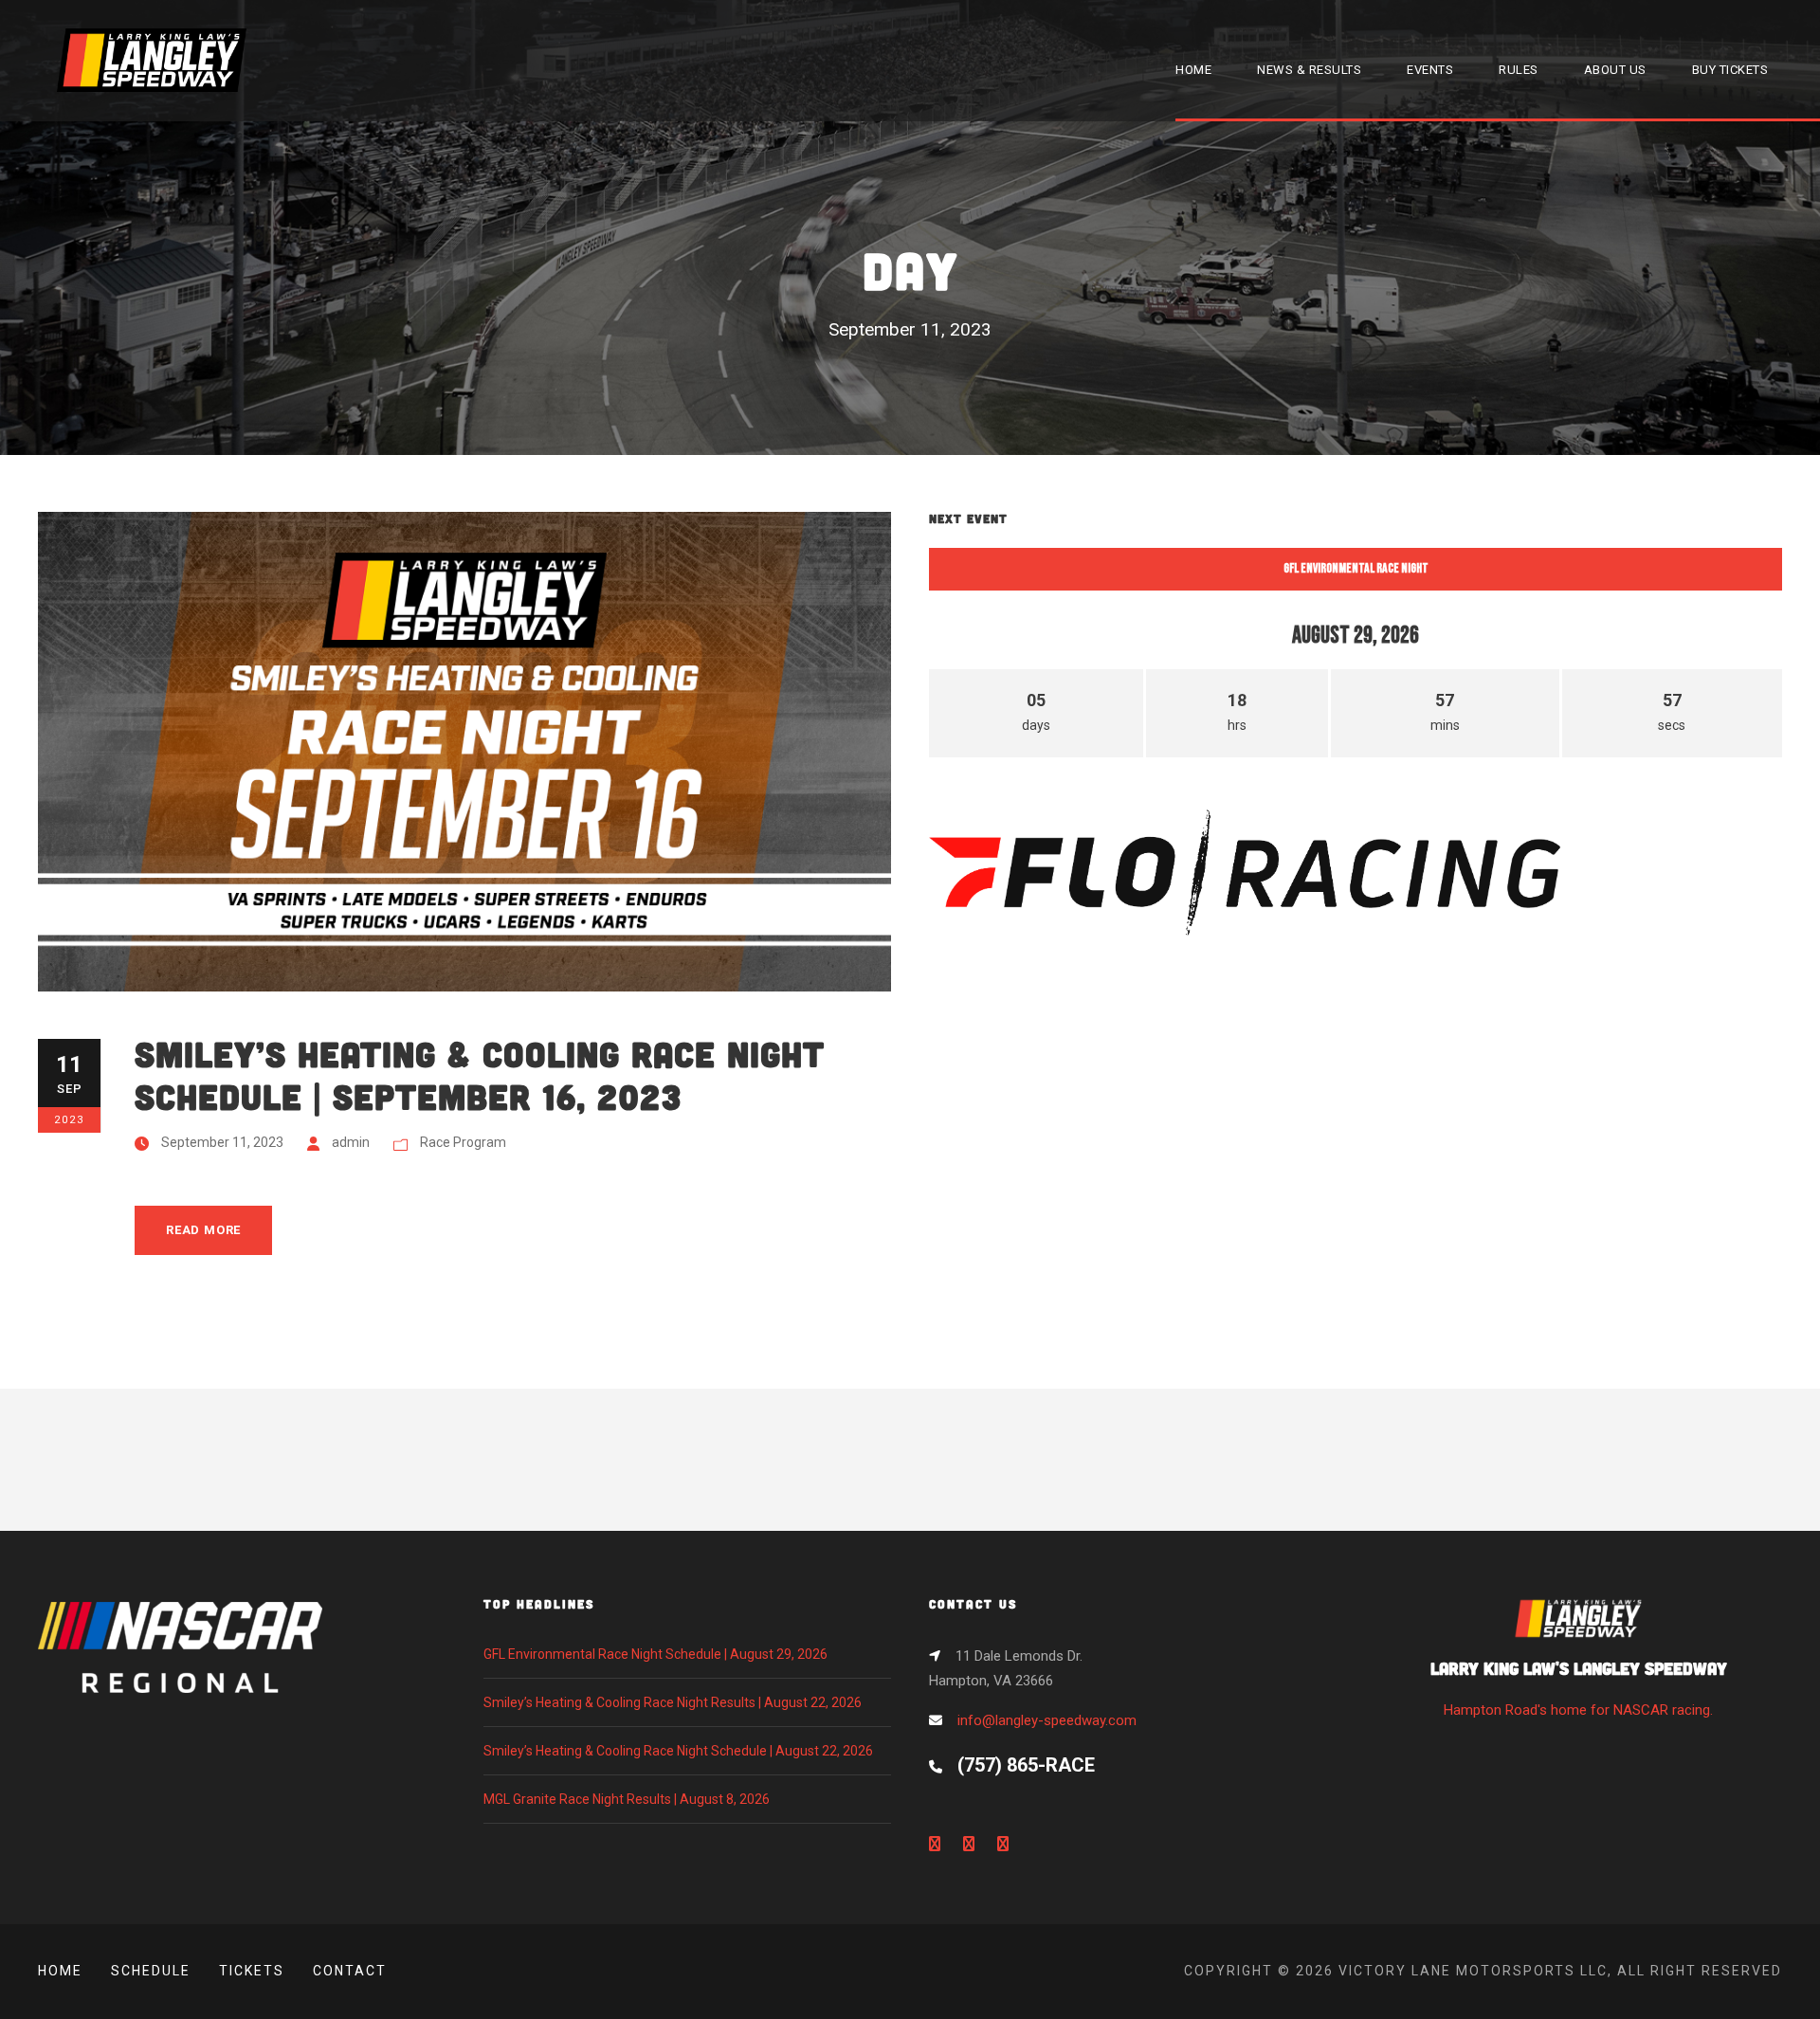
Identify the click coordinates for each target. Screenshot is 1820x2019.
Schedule (151, 1971)
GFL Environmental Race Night (1356, 568)
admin (351, 1142)
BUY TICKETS (1730, 70)
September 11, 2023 (222, 1142)
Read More (203, 1230)
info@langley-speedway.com (1047, 1720)
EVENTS (1430, 70)
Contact (350, 1971)
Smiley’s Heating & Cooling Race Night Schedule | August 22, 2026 (678, 1751)
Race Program (463, 1142)
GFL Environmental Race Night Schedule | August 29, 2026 (655, 1654)
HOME (1193, 70)
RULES (1519, 70)
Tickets (252, 1971)
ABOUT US (1615, 70)
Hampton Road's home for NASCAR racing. (1579, 1688)
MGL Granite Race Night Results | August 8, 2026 (627, 1799)
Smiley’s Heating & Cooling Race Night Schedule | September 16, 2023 (480, 1074)
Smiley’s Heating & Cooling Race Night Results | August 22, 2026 (673, 1702)
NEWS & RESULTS (1309, 70)
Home (60, 1971)
